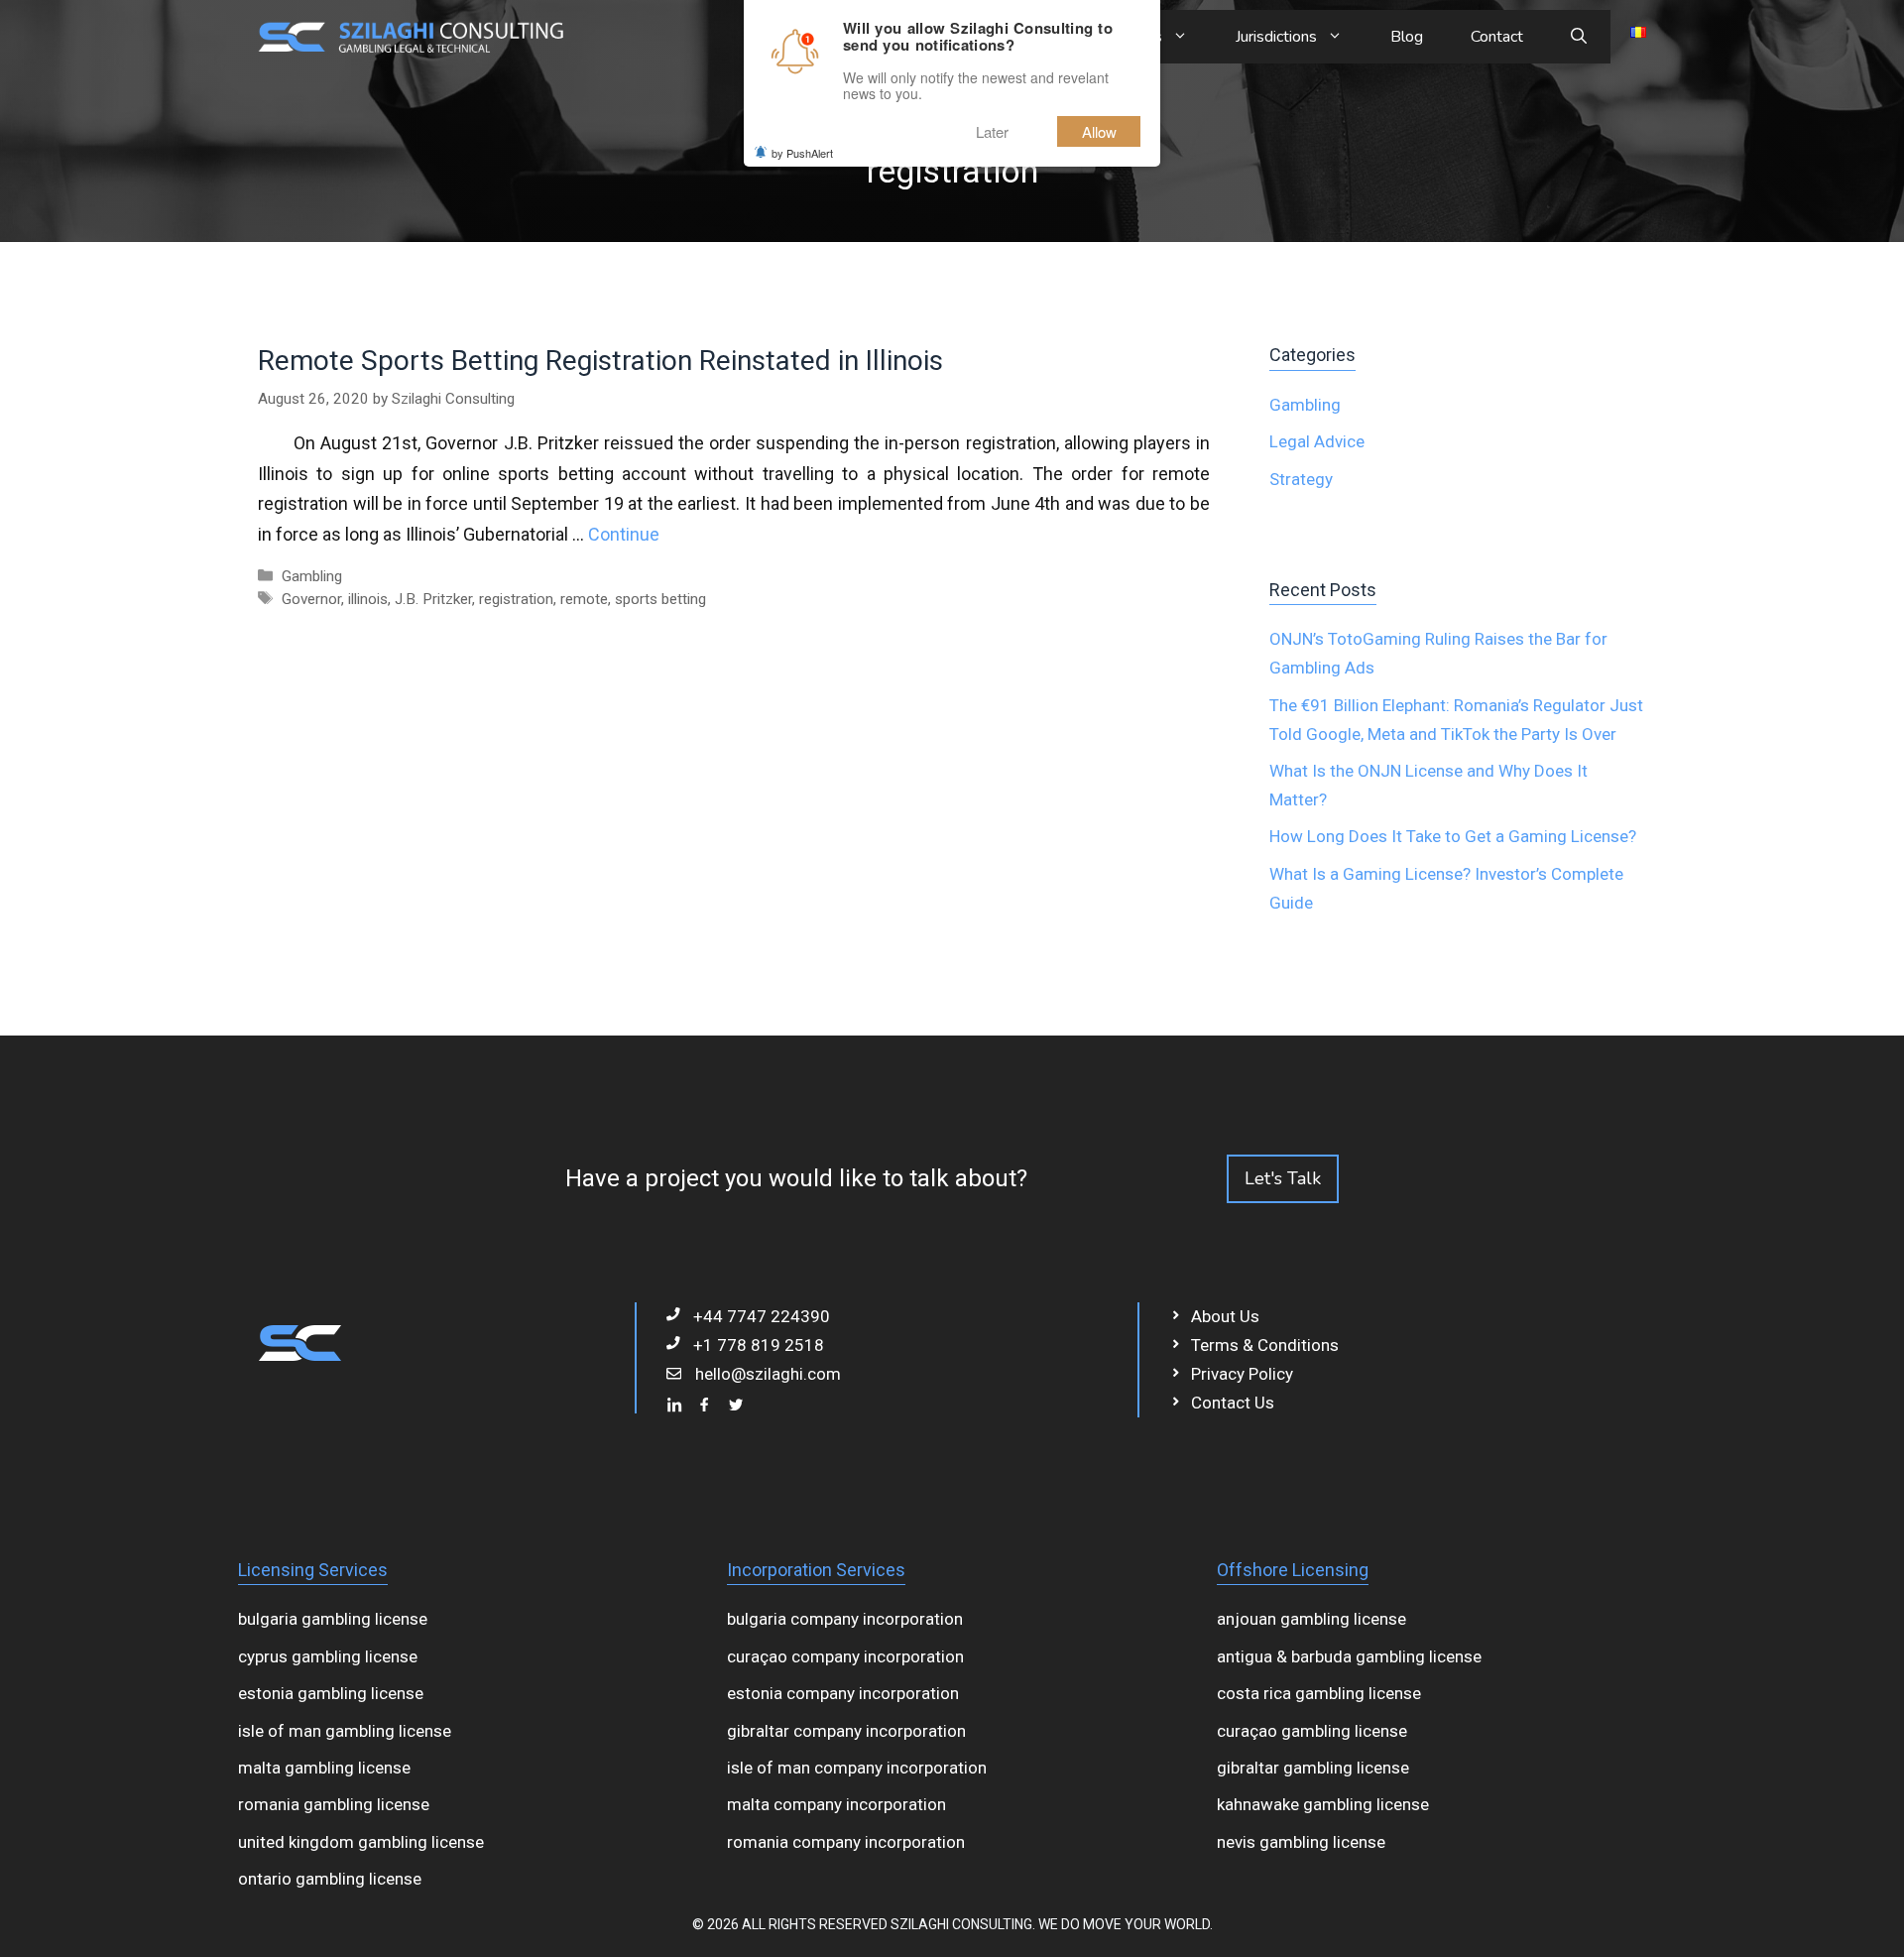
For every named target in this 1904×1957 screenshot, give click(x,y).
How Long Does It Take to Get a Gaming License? (1453, 836)
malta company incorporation (836, 1804)
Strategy (1301, 479)
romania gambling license (334, 1804)
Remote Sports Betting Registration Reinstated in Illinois (600, 361)
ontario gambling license (330, 1879)
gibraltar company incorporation (846, 1731)
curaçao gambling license (1312, 1731)
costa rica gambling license (1319, 1693)
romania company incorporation (846, 1842)
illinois (368, 599)
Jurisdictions (1276, 37)
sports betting (660, 599)
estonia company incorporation (843, 1693)
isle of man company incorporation (857, 1768)
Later (992, 131)
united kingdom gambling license (361, 1842)
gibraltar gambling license (1313, 1768)
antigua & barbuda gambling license (1349, 1656)
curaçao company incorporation (845, 1656)
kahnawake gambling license (1323, 1804)
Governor (311, 599)
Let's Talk (1283, 1178)
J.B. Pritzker (433, 599)
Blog (1407, 37)
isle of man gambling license (345, 1731)
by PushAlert (802, 153)
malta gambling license (324, 1768)
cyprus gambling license (328, 1656)
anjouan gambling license (1311, 1619)
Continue (624, 534)
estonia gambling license (331, 1693)
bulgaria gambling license (333, 1619)
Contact (1497, 37)
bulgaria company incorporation (845, 1619)
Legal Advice (1317, 441)
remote (584, 599)
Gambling (312, 576)
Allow (1099, 131)
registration (516, 599)
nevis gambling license (1301, 1842)
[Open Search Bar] (1579, 37)
